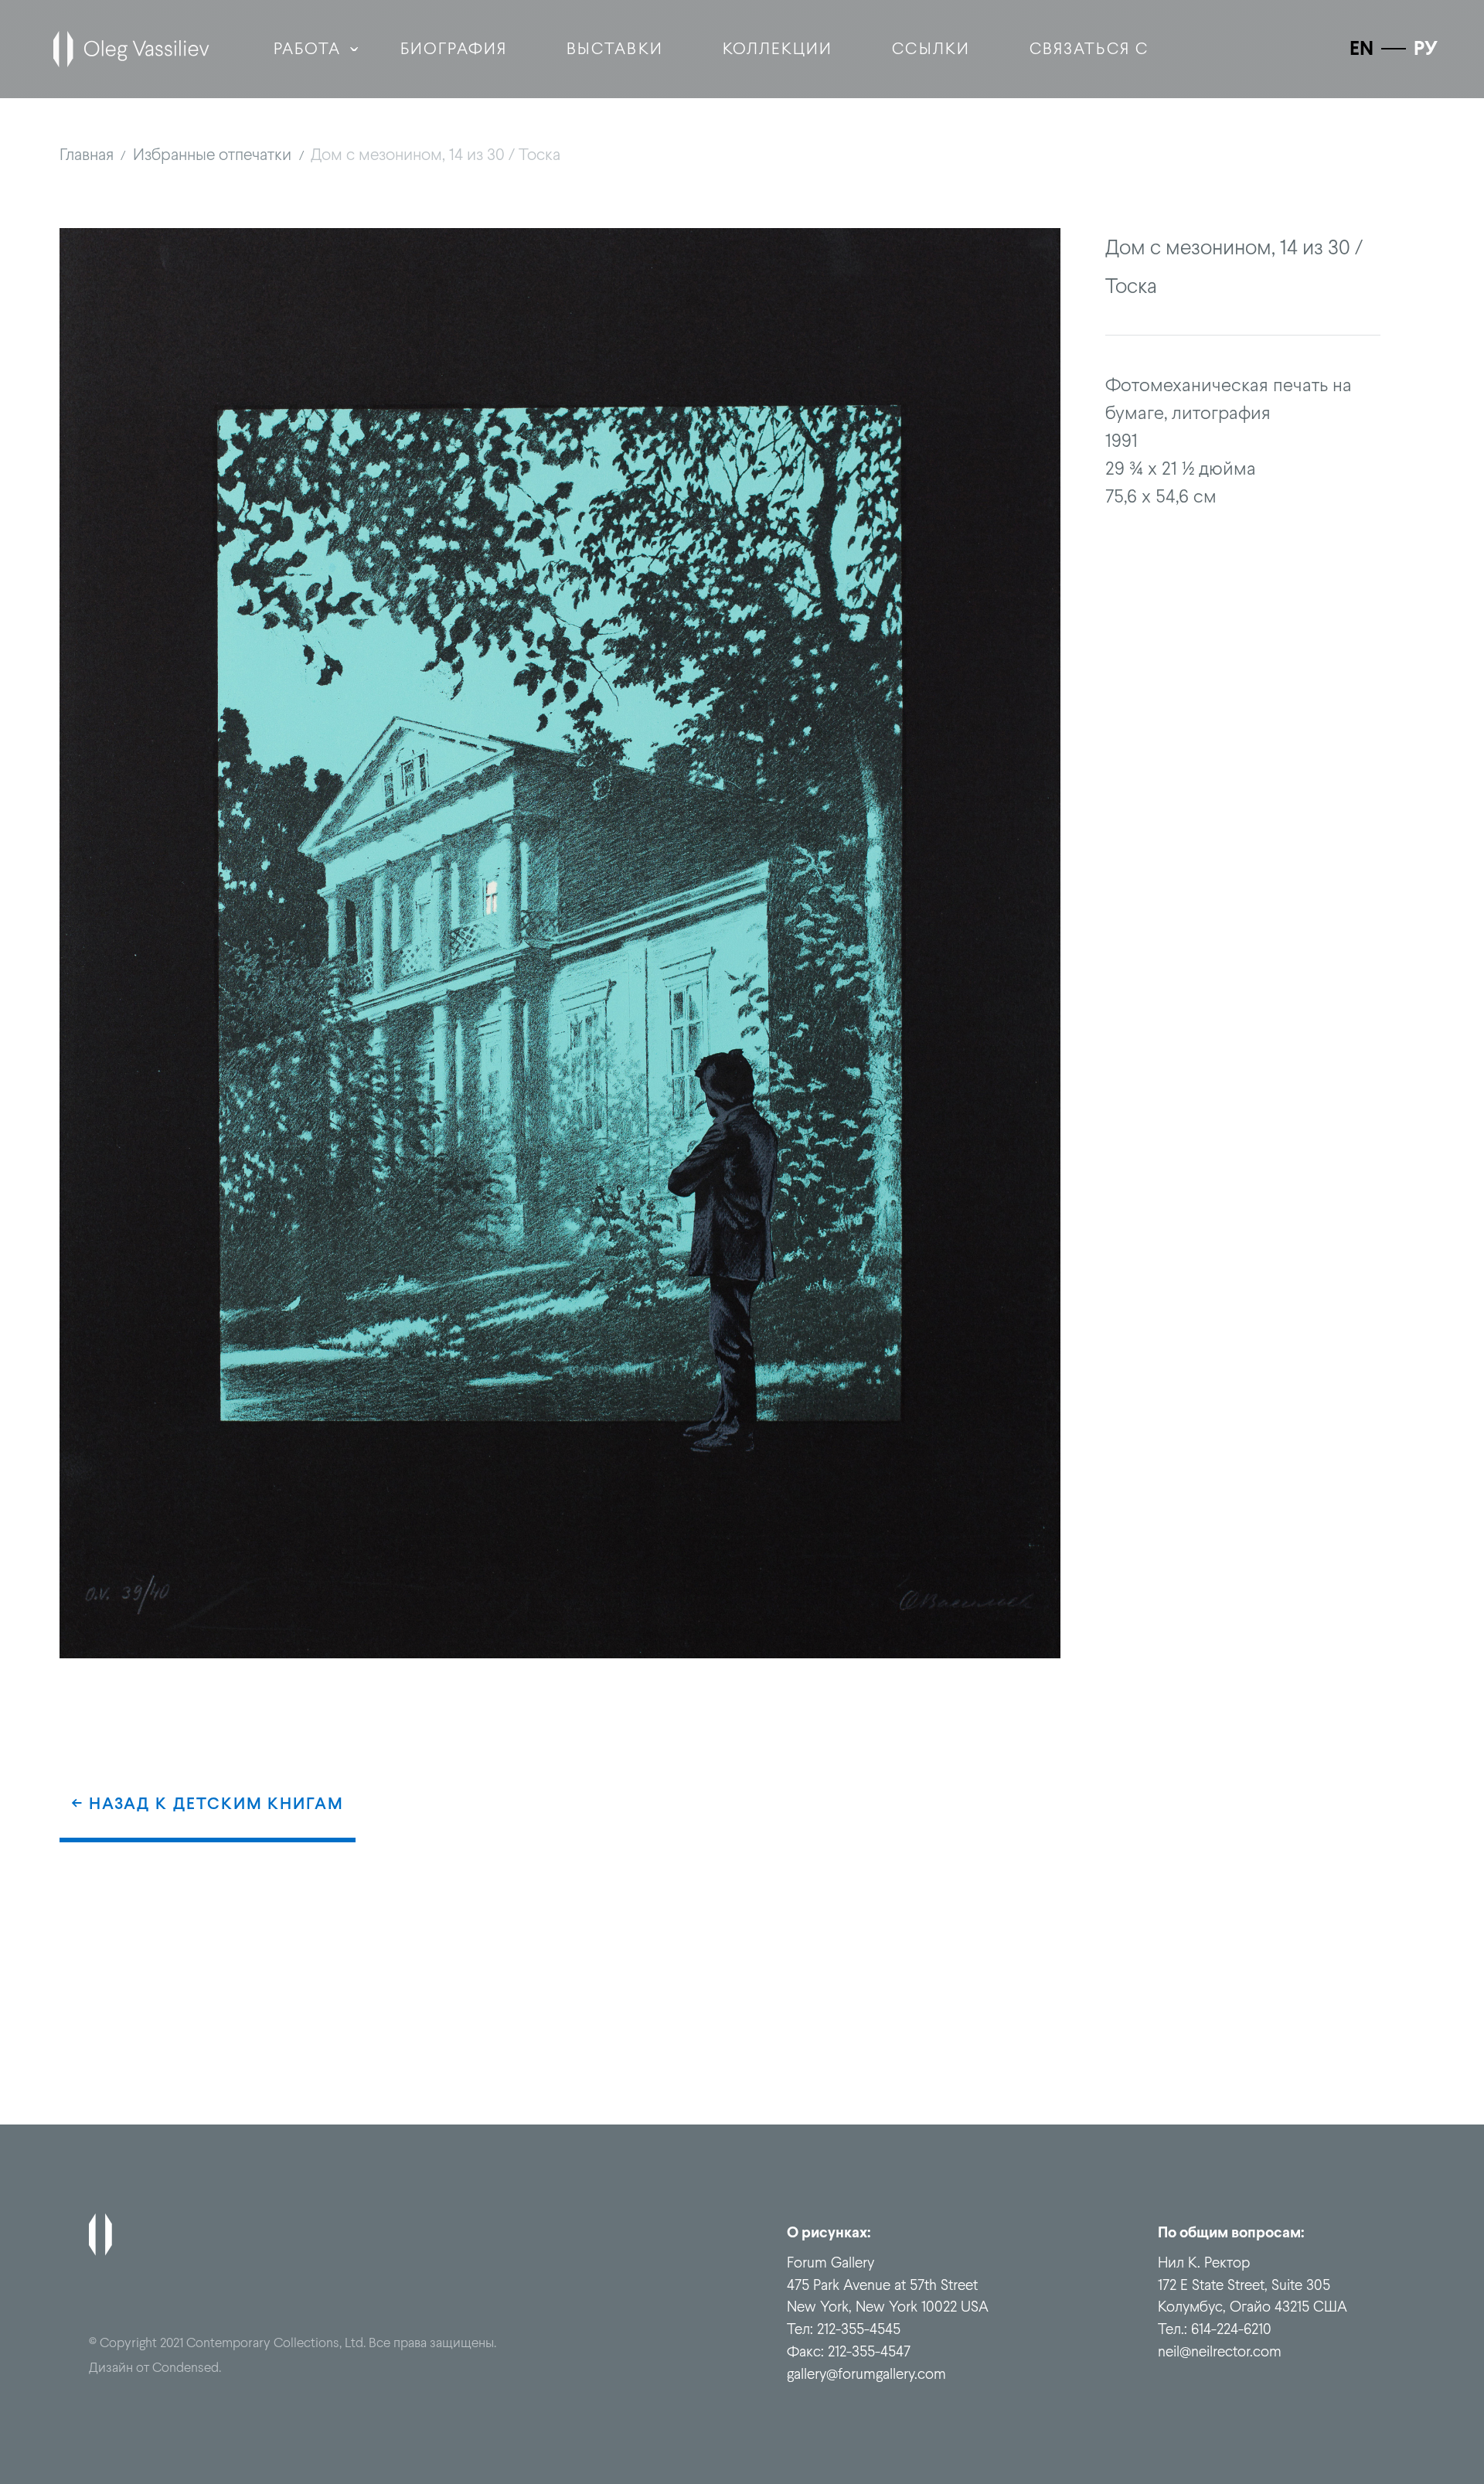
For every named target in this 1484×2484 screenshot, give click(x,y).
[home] (131, 49)
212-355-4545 (859, 2329)
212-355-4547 (869, 2351)
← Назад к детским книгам (208, 1803)
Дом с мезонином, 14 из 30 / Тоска (436, 154)
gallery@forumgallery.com (866, 2373)
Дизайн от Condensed (154, 2367)
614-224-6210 (1231, 2329)
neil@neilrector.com (1220, 2351)
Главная (87, 154)
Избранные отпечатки (212, 154)
